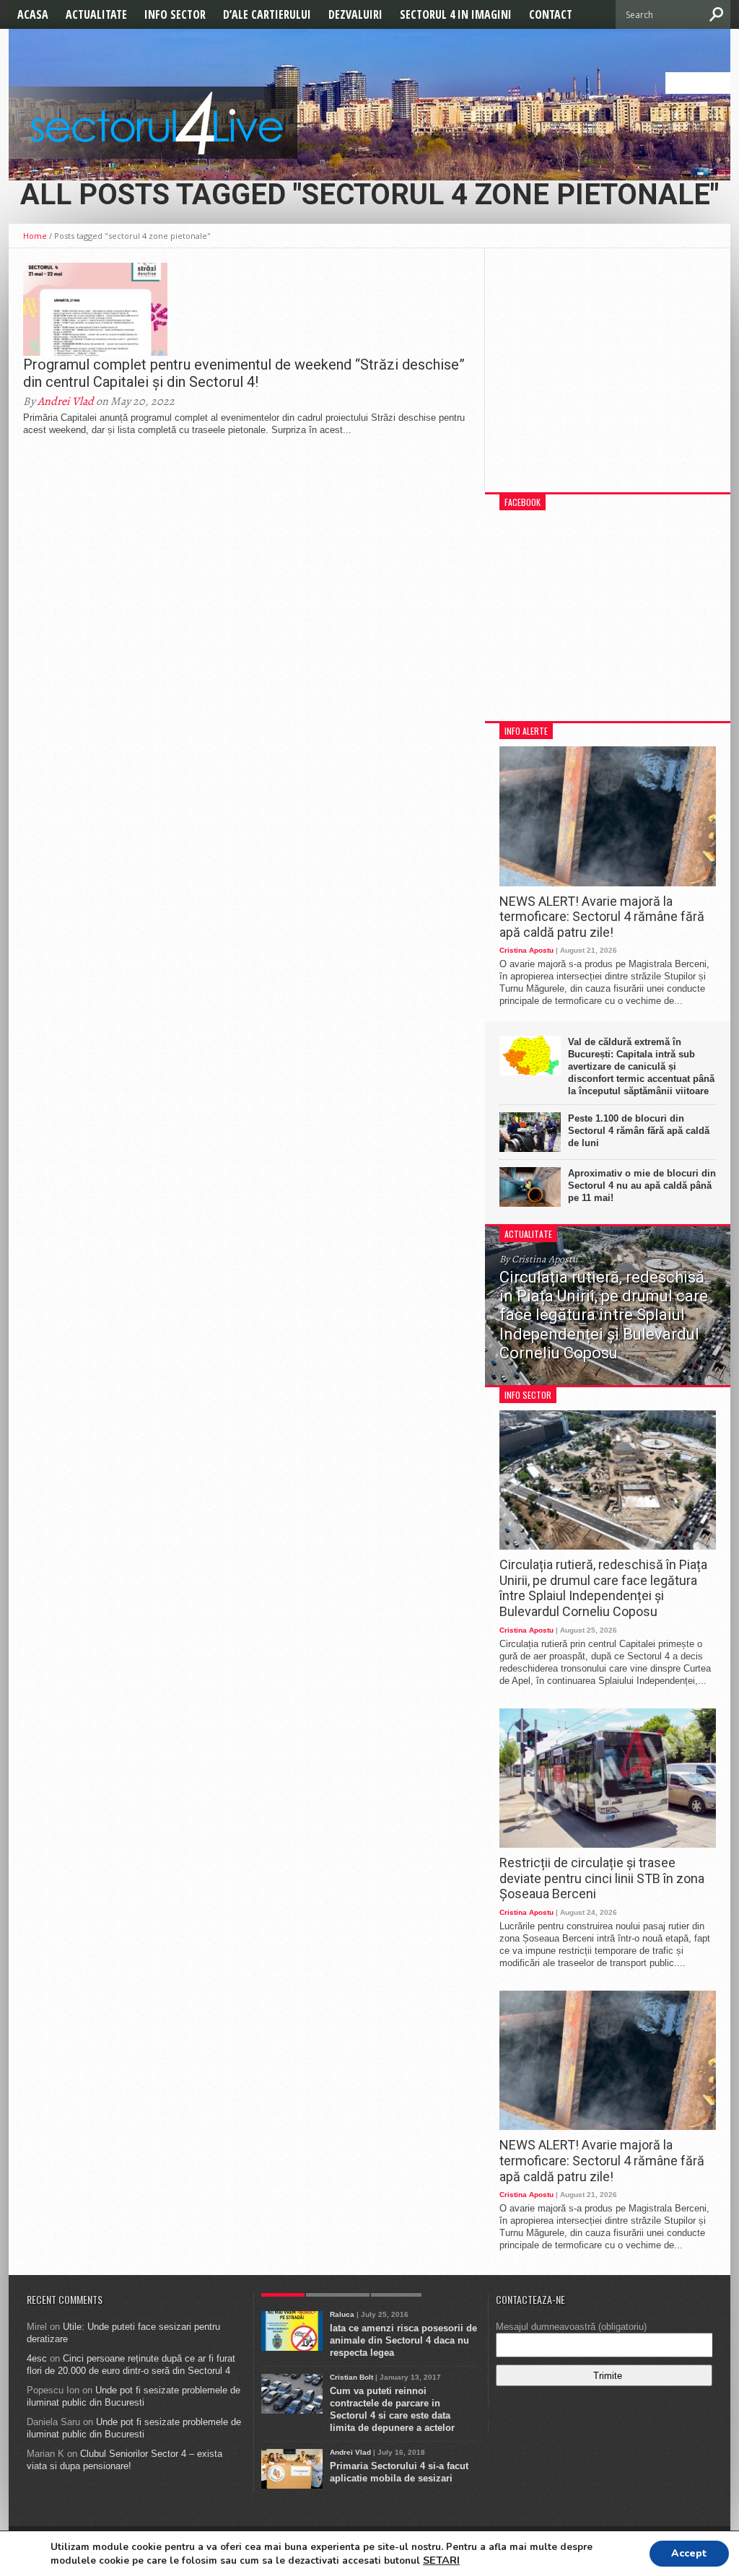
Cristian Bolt (351, 2377)
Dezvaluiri (355, 14)
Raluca (342, 2314)
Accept (689, 2553)
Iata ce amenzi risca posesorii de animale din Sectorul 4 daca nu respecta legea (403, 2340)
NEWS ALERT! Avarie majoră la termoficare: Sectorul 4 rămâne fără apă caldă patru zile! (602, 917)
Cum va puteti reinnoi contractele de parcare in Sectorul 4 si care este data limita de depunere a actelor (392, 2409)
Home (35, 236)
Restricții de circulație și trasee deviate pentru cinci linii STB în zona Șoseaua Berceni (602, 1878)
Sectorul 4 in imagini (456, 14)
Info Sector (175, 14)
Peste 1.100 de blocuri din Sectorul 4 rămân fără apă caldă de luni (639, 1131)
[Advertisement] (608, 377)
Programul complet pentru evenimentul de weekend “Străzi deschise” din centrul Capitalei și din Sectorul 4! (244, 373)
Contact (551, 14)
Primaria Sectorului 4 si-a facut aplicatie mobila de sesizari (399, 2472)
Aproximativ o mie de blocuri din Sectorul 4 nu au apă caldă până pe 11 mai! (642, 1186)
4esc (37, 2358)
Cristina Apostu (526, 950)
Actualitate (96, 14)
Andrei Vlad (66, 401)
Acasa (33, 14)
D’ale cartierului (267, 14)
